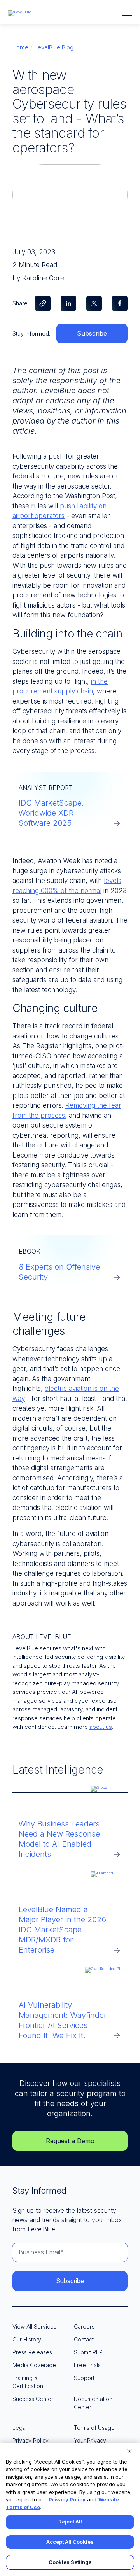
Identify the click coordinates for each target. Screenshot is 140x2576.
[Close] (129, 2451)
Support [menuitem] (84, 2378)
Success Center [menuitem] (33, 2399)
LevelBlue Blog (54, 47)
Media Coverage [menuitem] (34, 2365)
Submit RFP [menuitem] (88, 2352)
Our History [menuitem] (27, 2339)
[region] (70, 2509)
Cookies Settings (70, 2562)
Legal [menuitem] (20, 2428)
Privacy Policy (67, 2499)
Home (20, 47)
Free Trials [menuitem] (87, 2365)
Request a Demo (70, 2141)
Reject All (70, 2522)
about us (101, 1727)
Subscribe (92, 333)
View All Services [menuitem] (34, 2326)
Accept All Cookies (70, 2542)
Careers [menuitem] (84, 2326)
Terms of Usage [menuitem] (94, 2428)
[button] (127, 12)
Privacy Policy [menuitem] (31, 2440)
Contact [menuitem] (84, 2339)
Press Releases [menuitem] (32, 2352)
